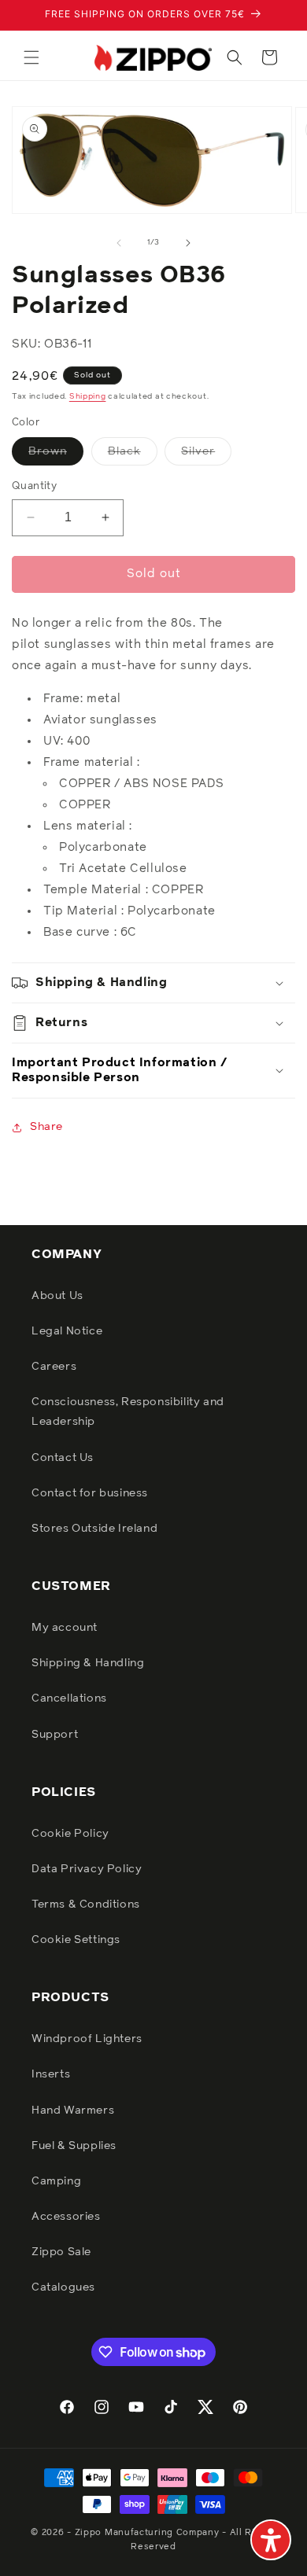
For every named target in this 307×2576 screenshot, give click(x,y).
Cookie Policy (70, 1834)
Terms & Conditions (86, 1904)
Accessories (66, 2217)
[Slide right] (188, 243)
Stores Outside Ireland (94, 1529)
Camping (56, 2181)
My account (65, 1628)
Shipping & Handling (88, 1663)
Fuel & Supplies (74, 2146)
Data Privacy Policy (87, 1869)
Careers (54, 1367)
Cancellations (69, 1698)
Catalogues (63, 2287)
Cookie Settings (76, 1940)
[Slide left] (119, 243)
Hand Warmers (73, 2110)
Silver (206, 455)
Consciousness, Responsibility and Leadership (128, 1412)
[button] (31, 57)
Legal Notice (67, 1331)
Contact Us (63, 1458)
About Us (57, 1296)
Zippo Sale (61, 2252)
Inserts (51, 2074)
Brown (56, 455)
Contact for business (90, 1493)
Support (55, 1735)
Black (133, 455)
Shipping (88, 396)
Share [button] (46, 1127)
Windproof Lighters (87, 2039)
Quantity (34, 486)
